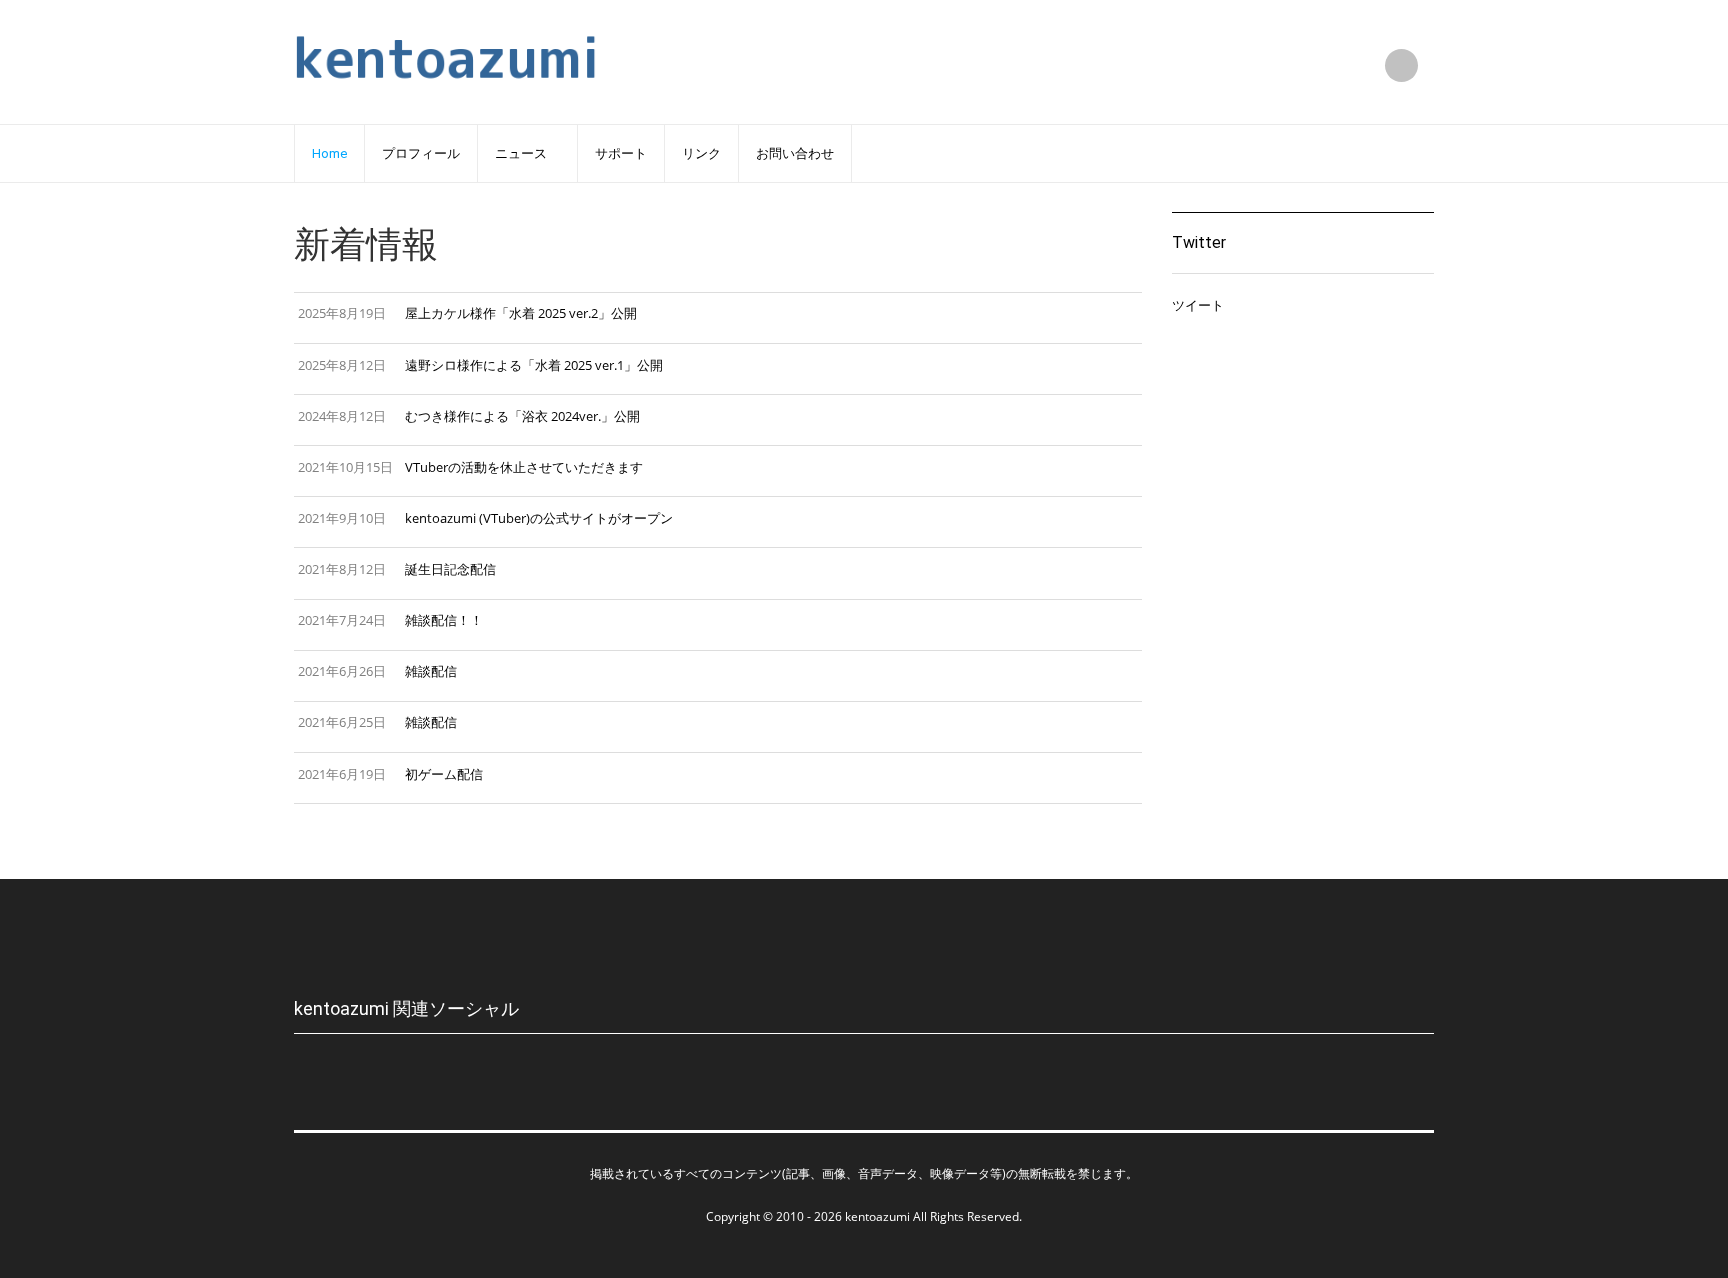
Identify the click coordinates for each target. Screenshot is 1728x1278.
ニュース (521, 153)
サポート (621, 153)
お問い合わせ (795, 153)
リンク (701, 153)
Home (329, 153)
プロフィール (421, 153)
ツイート (1198, 305)
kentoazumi (877, 1216)
